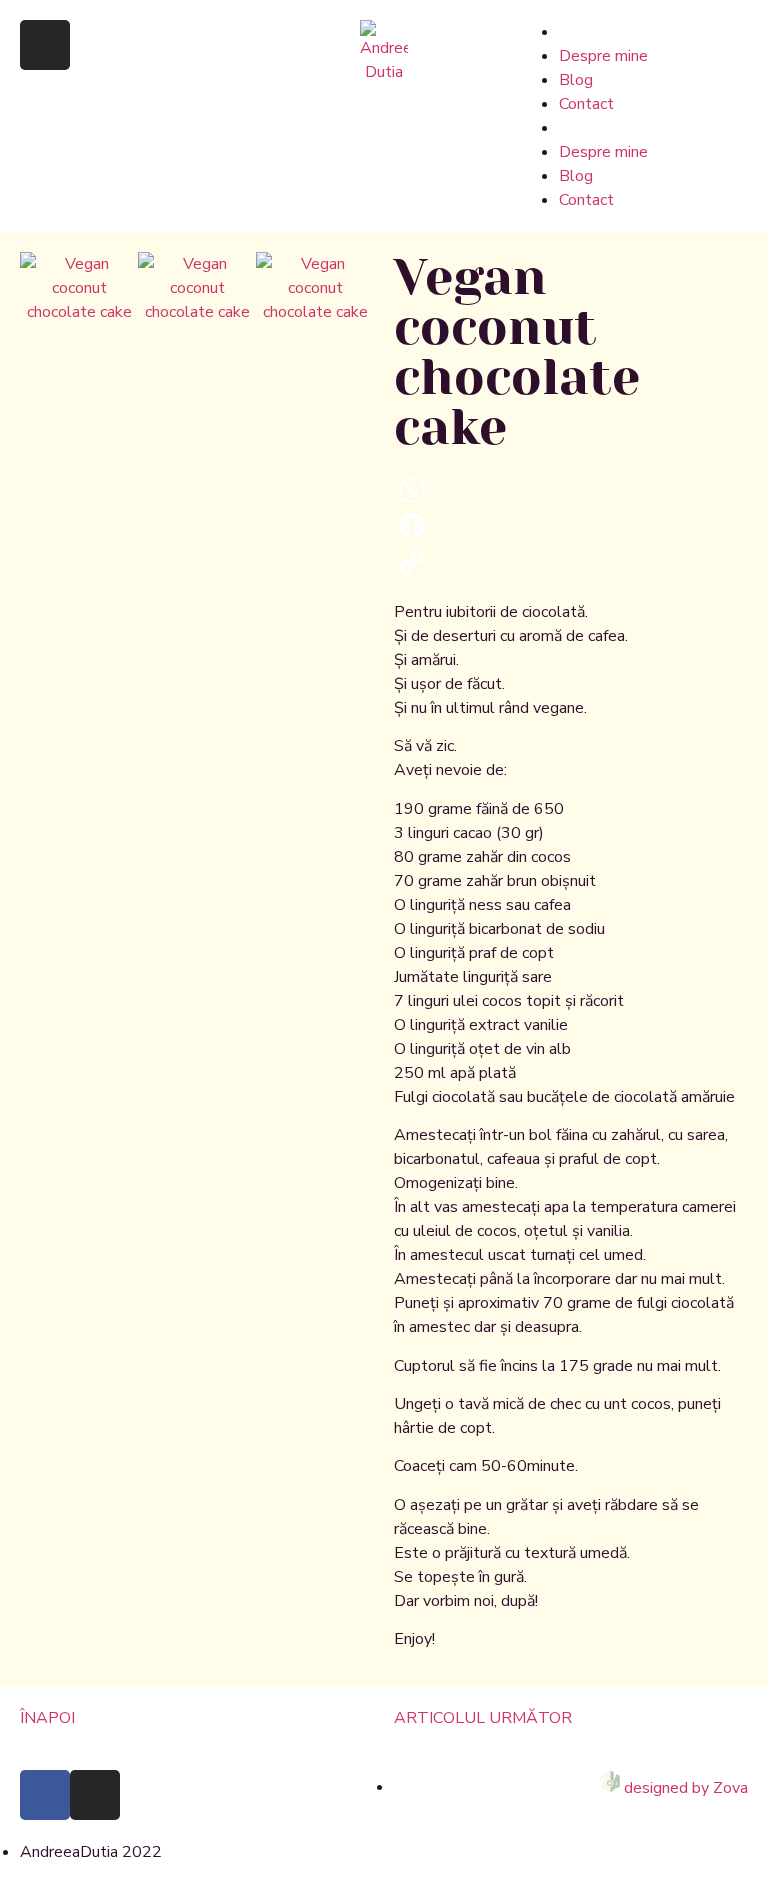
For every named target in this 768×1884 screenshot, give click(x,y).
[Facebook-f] (45, 1795)
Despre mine (603, 56)
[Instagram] (45, 45)
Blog (576, 80)
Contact (586, 104)
